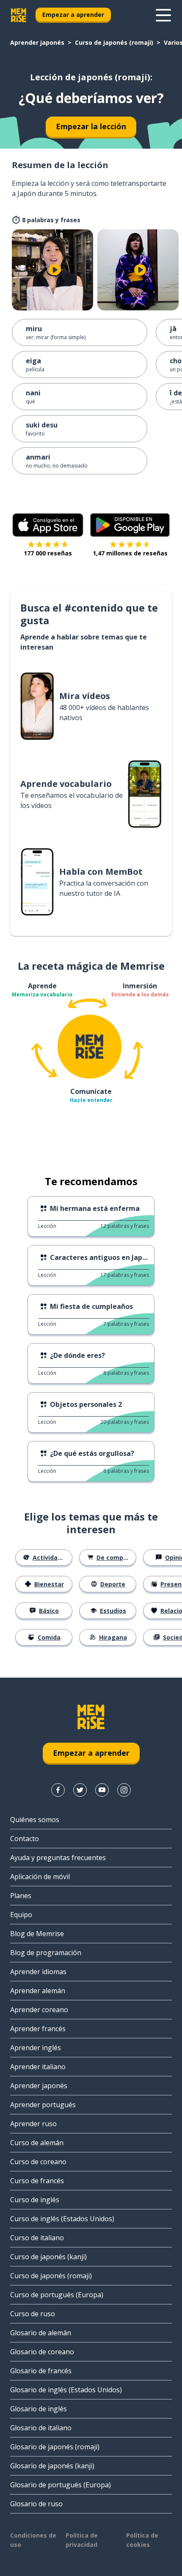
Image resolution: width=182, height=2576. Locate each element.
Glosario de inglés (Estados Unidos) (66, 2390)
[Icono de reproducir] (55, 270)
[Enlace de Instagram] (124, 1790)
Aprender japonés (37, 42)
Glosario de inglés (39, 2409)
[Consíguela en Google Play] (130, 525)
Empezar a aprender (73, 15)
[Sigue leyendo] (163, 15)
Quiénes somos (35, 1820)
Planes (21, 1896)
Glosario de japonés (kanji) (52, 2466)
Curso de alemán (37, 2143)
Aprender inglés (36, 2048)
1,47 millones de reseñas (130, 553)
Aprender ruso (33, 2124)
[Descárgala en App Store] (48, 525)
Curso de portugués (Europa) (57, 2295)
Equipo (21, 1915)
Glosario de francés (41, 2371)
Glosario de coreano (42, 2352)
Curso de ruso (33, 2314)
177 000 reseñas (48, 553)
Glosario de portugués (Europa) (61, 2485)
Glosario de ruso (36, 2504)
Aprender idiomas (38, 1972)
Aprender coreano (39, 2010)
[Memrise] (19, 15)
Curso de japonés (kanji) (48, 2257)
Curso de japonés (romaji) (114, 42)
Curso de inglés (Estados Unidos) (62, 2219)
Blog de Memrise (37, 1934)
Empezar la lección (91, 126)
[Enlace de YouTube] (102, 1790)
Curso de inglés (35, 2200)
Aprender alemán (38, 1991)
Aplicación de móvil (40, 1877)
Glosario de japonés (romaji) (55, 2447)
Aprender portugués (43, 2105)
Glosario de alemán (41, 2333)
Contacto (25, 1839)
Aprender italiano (38, 2067)
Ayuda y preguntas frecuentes (58, 1858)
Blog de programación (46, 1953)
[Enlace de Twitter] (80, 1790)
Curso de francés (37, 2181)
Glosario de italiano (41, 2428)
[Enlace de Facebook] (58, 1790)
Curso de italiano (37, 2238)
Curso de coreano (38, 2162)
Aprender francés (38, 2029)
